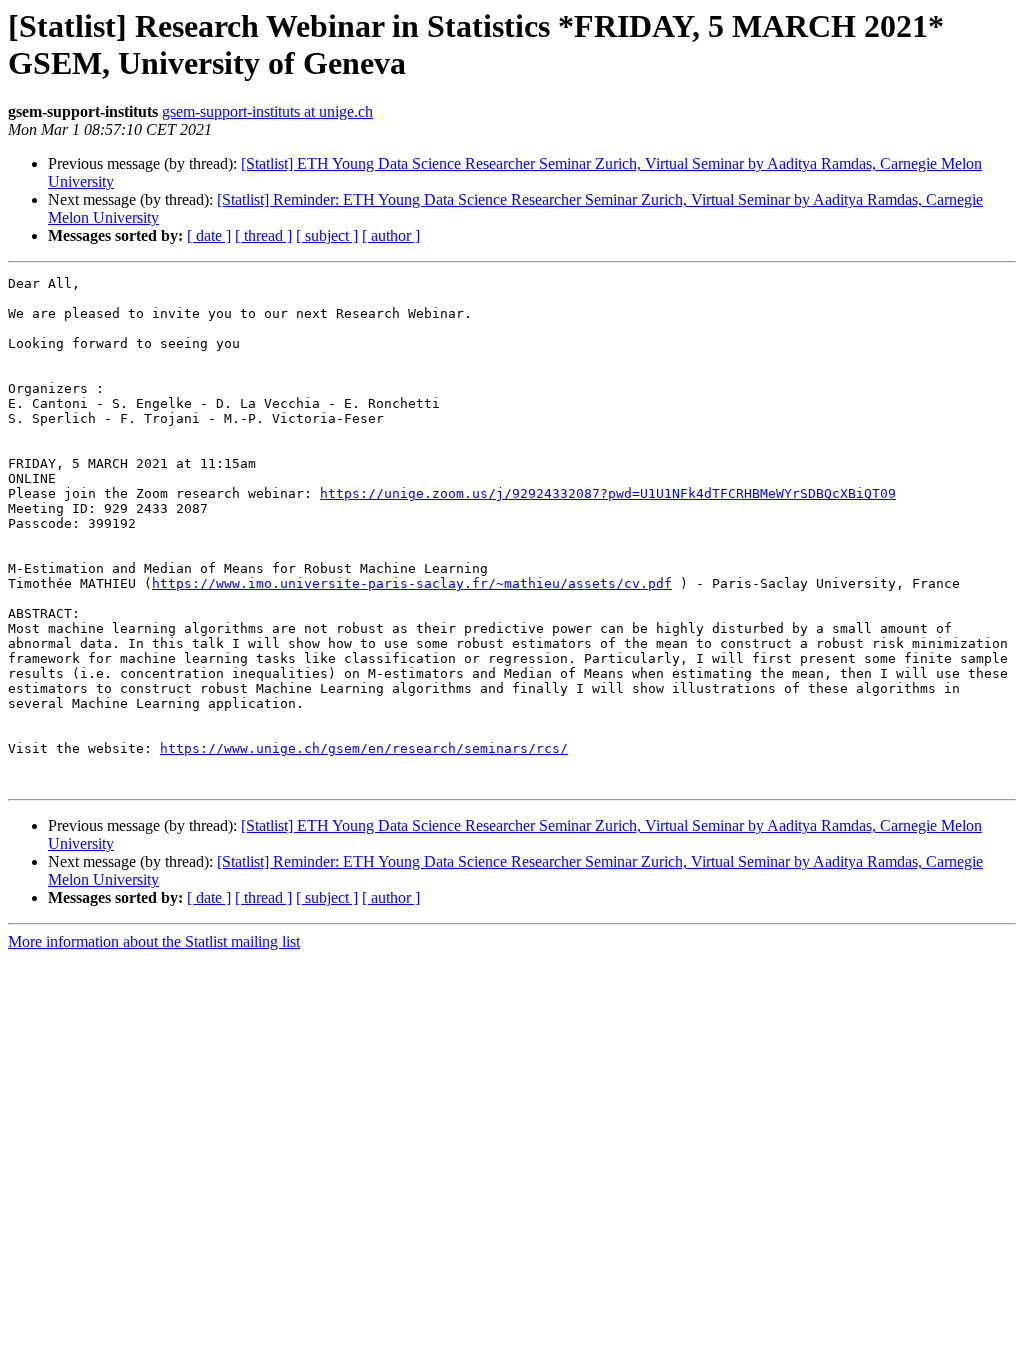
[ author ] (391, 235)
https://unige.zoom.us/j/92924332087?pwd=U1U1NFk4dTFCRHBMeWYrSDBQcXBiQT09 (608, 493)
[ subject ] (327, 235)
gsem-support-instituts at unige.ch (267, 111)
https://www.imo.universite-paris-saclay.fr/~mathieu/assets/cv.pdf (412, 583)
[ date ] (209, 235)
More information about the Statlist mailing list (154, 941)
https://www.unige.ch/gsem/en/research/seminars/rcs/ (364, 748)
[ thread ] (263, 235)
